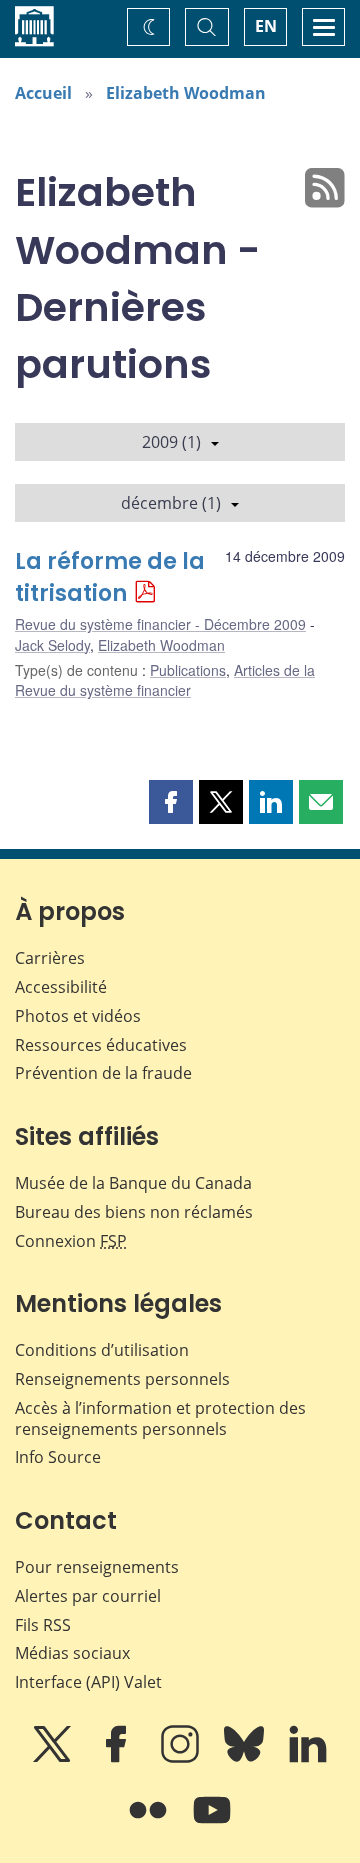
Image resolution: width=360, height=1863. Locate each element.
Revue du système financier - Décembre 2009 (160, 624)
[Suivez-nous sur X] (54, 1758)
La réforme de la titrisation (110, 577)
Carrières (50, 958)
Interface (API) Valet (88, 1682)
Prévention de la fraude (103, 1073)
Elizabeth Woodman (186, 93)
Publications (188, 670)
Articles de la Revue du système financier (165, 680)
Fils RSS (43, 1625)
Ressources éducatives (101, 1045)
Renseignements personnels (122, 1379)
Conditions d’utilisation (102, 1350)
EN (266, 26)
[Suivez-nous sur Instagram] (182, 1758)
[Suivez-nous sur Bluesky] (246, 1758)
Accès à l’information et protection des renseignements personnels (160, 1418)
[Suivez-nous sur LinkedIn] (308, 1758)
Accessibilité (61, 987)
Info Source (58, 1457)
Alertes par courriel (88, 1596)
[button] (171, 802)
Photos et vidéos (78, 1016)
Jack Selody (52, 645)
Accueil (43, 93)
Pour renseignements (97, 1567)
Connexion (71, 1241)
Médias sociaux (72, 1653)
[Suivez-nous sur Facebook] (118, 1758)
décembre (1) (171, 503)
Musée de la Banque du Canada (133, 1183)
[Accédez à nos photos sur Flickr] (150, 1824)
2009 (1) (171, 442)
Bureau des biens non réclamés (134, 1212)
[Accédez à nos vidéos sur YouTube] (212, 1824)
